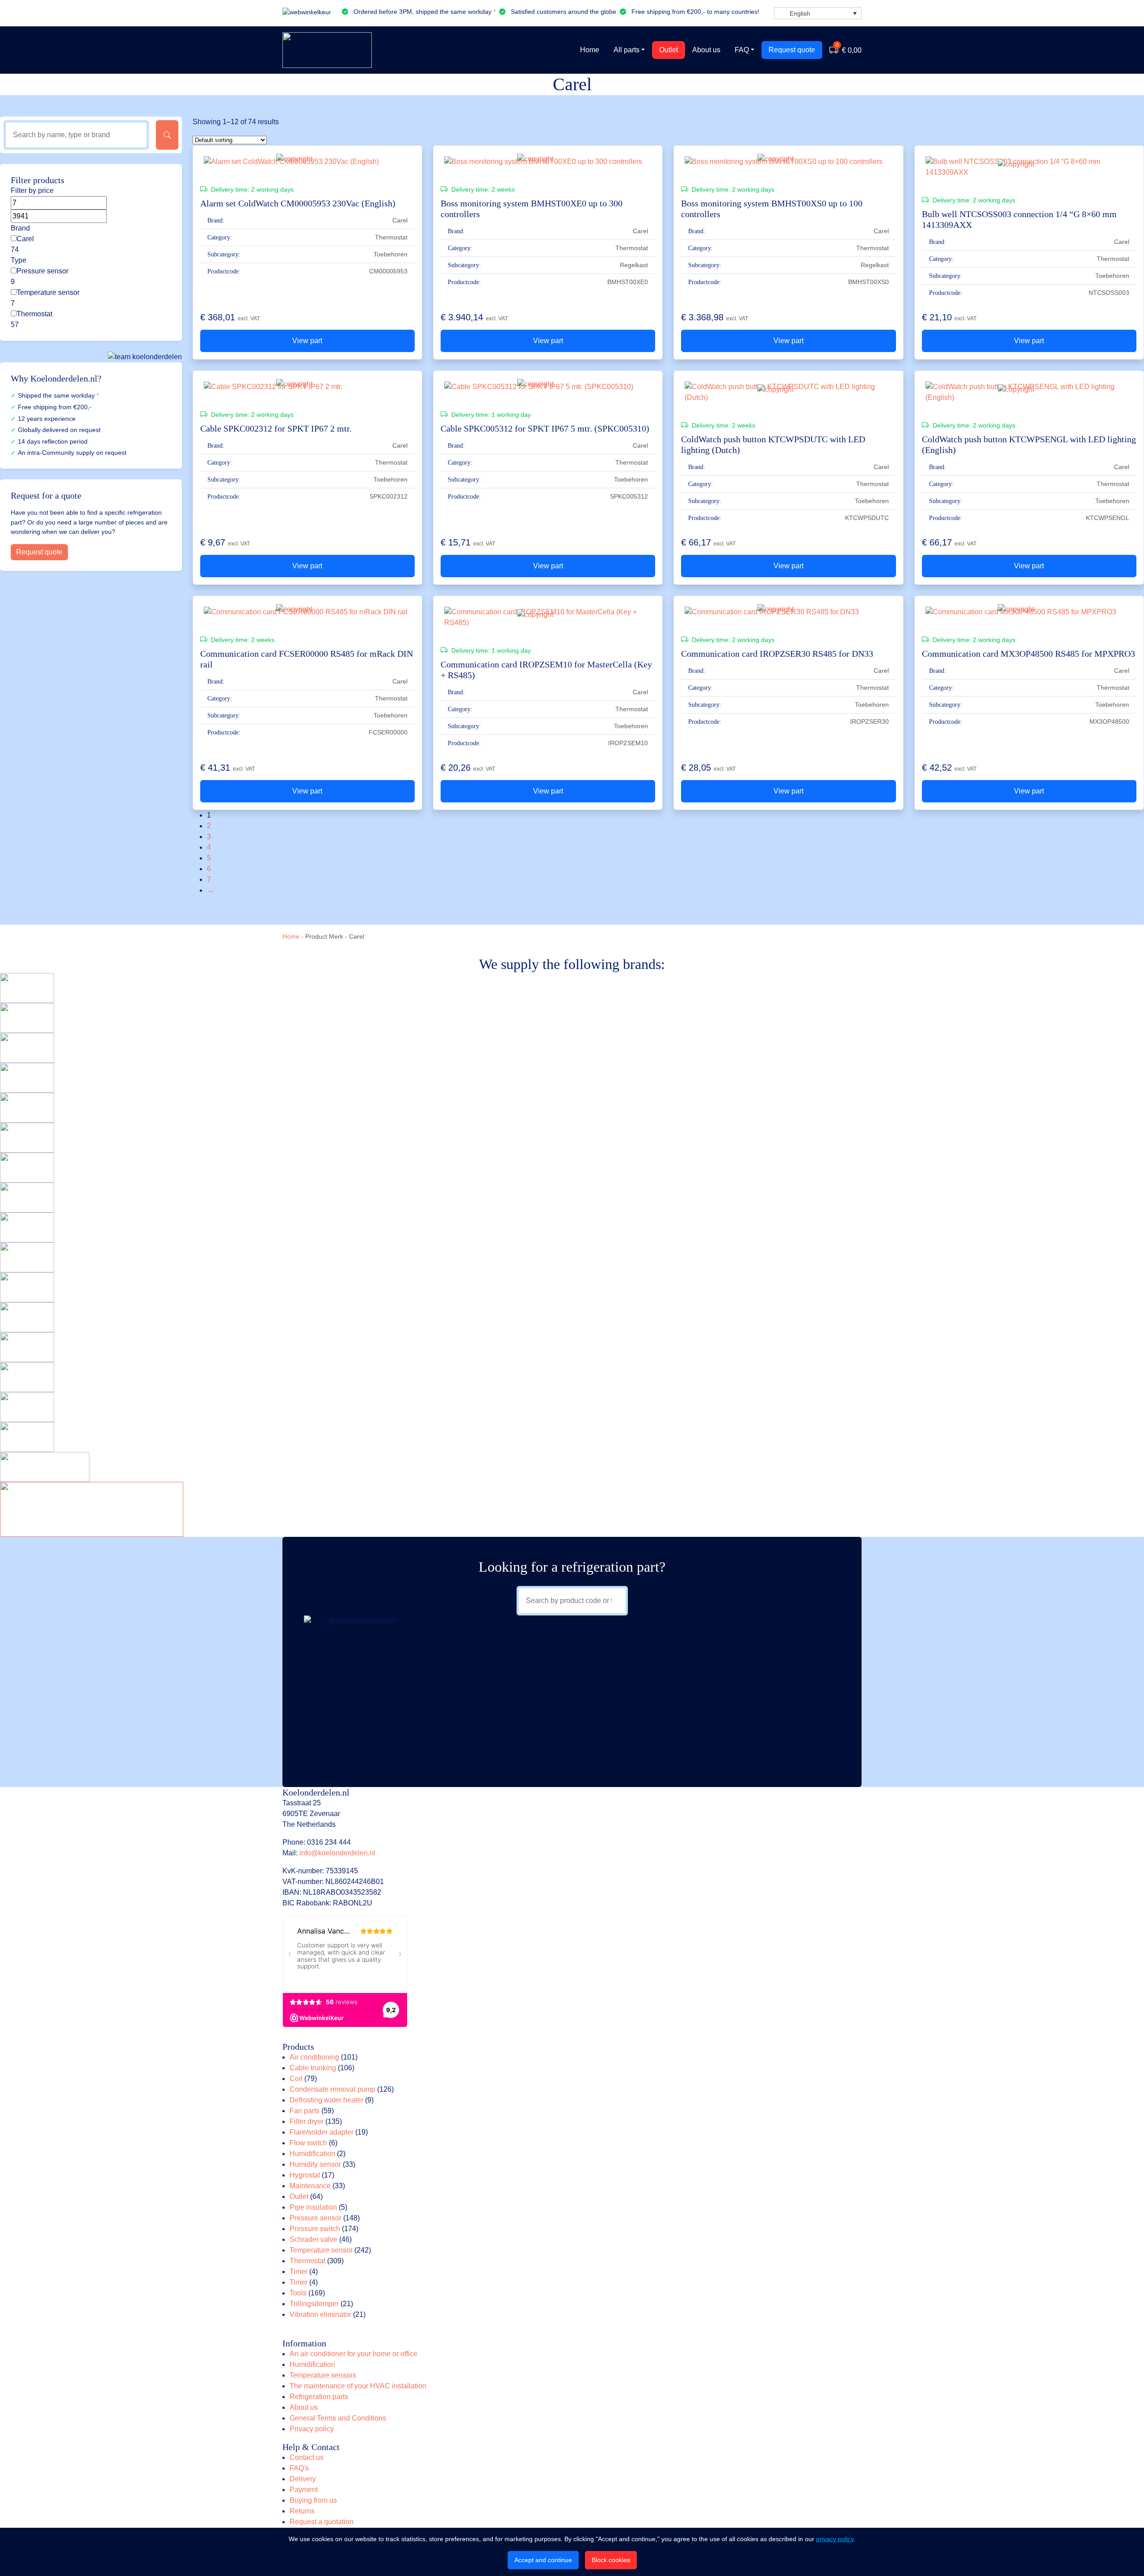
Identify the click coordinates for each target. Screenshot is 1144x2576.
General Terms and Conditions (338, 2418)
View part (307, 341)
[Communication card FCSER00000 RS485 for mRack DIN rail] (307, 612)
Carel (25, 239)
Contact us (307, 2457)
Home (590, 50)
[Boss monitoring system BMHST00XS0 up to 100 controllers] (788, 162)
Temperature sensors (323, 2375)
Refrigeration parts (319, 2397)
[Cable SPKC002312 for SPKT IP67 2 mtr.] (307, 387)
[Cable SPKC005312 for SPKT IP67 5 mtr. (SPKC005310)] (548, 387)
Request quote (792, 50)
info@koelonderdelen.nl (337, 1853)
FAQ (742, 50)
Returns (302, 2511)
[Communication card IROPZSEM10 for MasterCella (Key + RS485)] (548, 617)
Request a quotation (322, 2522)
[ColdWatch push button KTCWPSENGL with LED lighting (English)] (1029, 392)
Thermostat (34, 314)
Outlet (669, 50)
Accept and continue (543, 2560)
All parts (627, 50)
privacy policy (835, 2539)
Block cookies (611, 2560)
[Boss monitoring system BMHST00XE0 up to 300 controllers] (548, 162)
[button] (818, 13)
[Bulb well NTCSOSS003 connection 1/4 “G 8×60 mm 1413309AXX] (1029, 167)
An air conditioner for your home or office (353, 2354)
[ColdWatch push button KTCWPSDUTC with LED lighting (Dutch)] (788, 392)
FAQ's (299, 2468)
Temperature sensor (48, 292)
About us (706, 50)
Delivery (303, 2479)
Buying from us (313, 2500)
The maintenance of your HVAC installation (358, 2386)
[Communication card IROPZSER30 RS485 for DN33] (788, 612)
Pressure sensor (42, 271)
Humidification (312, 2364)
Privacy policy (312, 2429)
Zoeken (167, 135)
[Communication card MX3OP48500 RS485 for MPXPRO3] (1029, 612)
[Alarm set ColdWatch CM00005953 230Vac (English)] (307, 162)
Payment (304, 2490)
